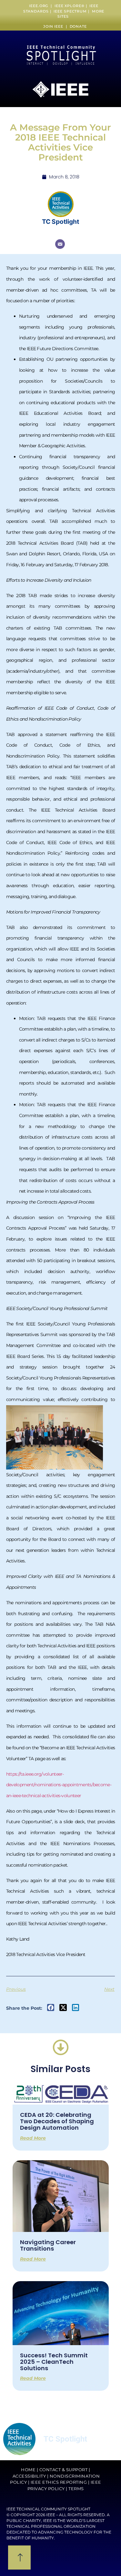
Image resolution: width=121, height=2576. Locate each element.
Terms (76, 2489)
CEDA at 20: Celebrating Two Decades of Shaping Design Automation (57, 2121)
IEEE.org (39, 6)
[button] (51, 2008)
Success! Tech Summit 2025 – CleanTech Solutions (54, 2362)
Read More (33, 2138)
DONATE (78, 26)
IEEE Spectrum (70, 11)
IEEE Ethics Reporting (59, 2482)
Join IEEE (55, 26)
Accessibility (29, 2476)
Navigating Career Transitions (48, 2245)
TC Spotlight (60, 222)
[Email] (60, 244)
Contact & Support (64, 2470)
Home (28, 2470)
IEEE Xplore (68, 6)
